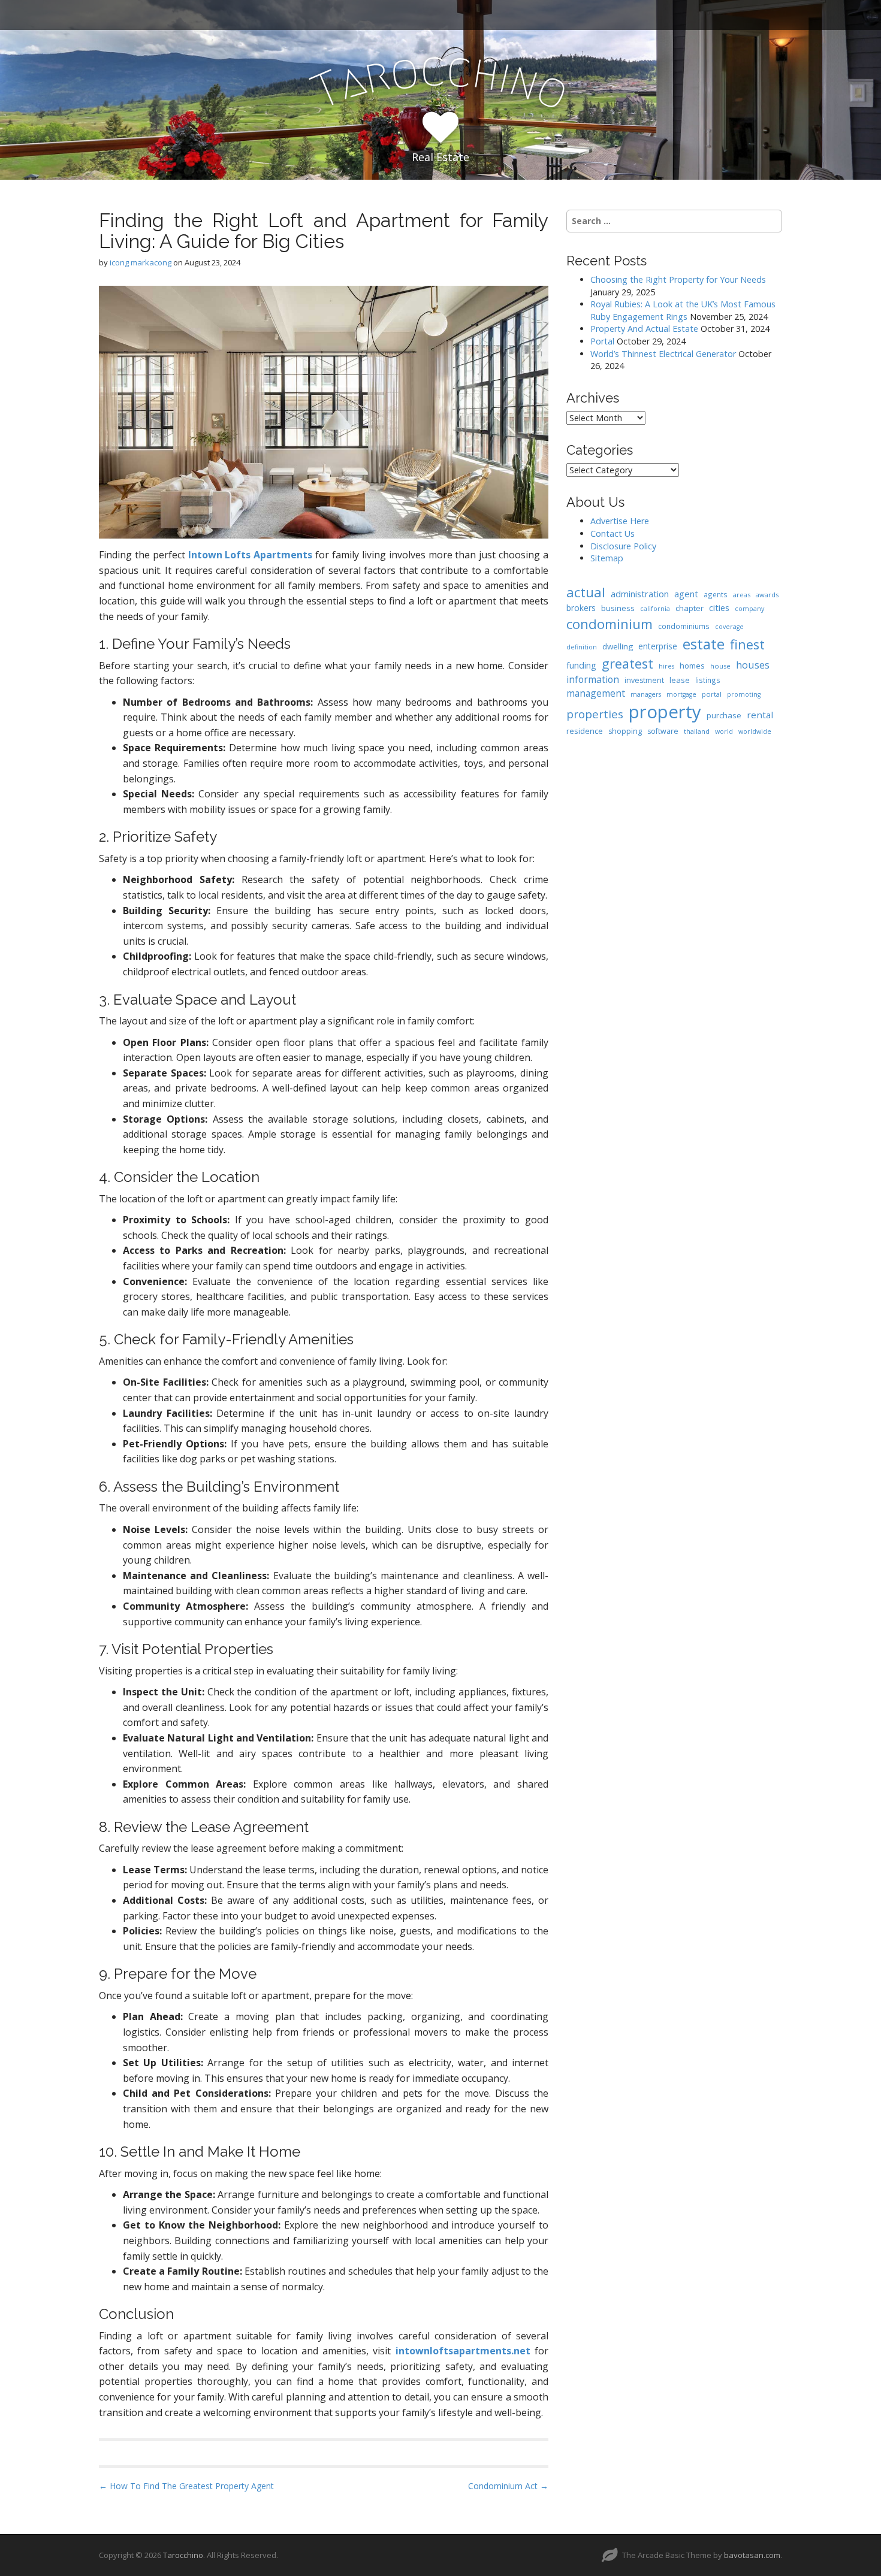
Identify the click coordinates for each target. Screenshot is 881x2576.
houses (753, 665)
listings (708, 680)
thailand (697, 731)
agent (686, 594)
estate (704, 644)
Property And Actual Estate (644, 329)
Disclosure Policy (623, 546)
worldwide (755, 731)
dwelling (618, 646)
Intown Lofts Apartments (251, 555)
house (720, 666)
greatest (627, 663)
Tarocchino (183, 2555)
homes (692, 666)
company (749, 609)
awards (767, 595)
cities (719, 607)
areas (742, 595)
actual (586, 592)
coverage (729, 627)
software (663, 731)
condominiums (684, 626)
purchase (724, 715)
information (593, 679)
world (724, 731)
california (655, 609)
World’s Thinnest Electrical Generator (663, 354)
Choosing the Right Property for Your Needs (678, 279)
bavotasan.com (752, 2555)
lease (680, 680)
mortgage (681, 694)
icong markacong (141, 262)
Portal (602, 341)
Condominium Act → (508, 2486)
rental (760, 715)
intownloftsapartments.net (463, 2351)
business (618, 608)
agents (716, 594)
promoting (744, 694)
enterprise (658, 646)
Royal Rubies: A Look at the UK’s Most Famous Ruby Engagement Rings (683, 310)
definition (582, 647)
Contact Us (613, 533)
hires (666, 666)
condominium (610, 624)
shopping (625, 731)
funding (581, 665)
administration (640, 594)
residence (585, 731)
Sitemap (607, 558)
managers (646, 694)
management (596, 693)
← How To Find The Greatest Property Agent (186, 2486)
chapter (690, 608)
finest (747, 644)
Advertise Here (620, 521)
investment (644, 680)
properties (595, 714)
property (665, 712)
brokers (581, 608)
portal (712, 694)
